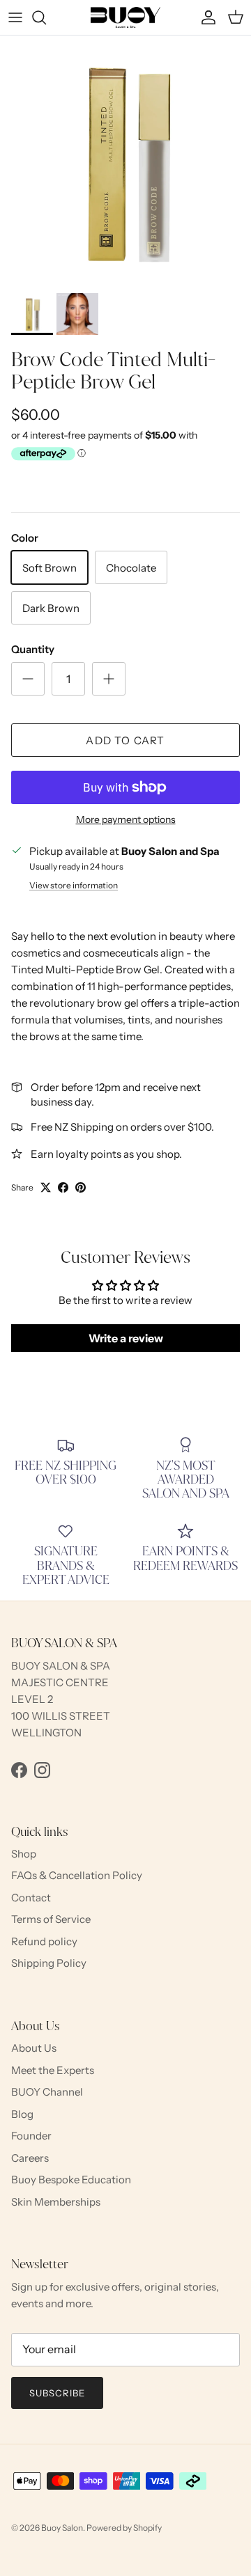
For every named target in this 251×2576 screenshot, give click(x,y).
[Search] (46, 17)
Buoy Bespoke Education (71, 2180)
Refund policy (44, 1941)
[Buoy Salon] (125, 17)
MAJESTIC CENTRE (60, 1682)
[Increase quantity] (109, 679)
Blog (22, 2114)
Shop (24, 1854)
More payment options (126, 820)
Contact (31, 1898)
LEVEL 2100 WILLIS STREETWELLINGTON (61, 1716)
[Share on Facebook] (63, 1187)
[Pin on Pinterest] (81, 1187)
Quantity (33, 649)
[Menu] (15, 17)
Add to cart (125, 740)
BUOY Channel (47, 2092)
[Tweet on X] (46, 1187)
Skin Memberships (56, 2202)
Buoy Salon (62, 2528)
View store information (74, 885)
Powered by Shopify (124, 2528)
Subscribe (57, 2393)
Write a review (126, 1338)
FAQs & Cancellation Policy (77, 1875)
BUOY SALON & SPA (61, 1666)
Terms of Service (51, 1919)
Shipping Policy (49, 1963)
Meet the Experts (53, 2070)
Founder (31, 2136)
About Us (34, 2048)
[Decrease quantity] (28, 679)
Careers (30, 2158)
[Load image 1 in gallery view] (125, 161)
